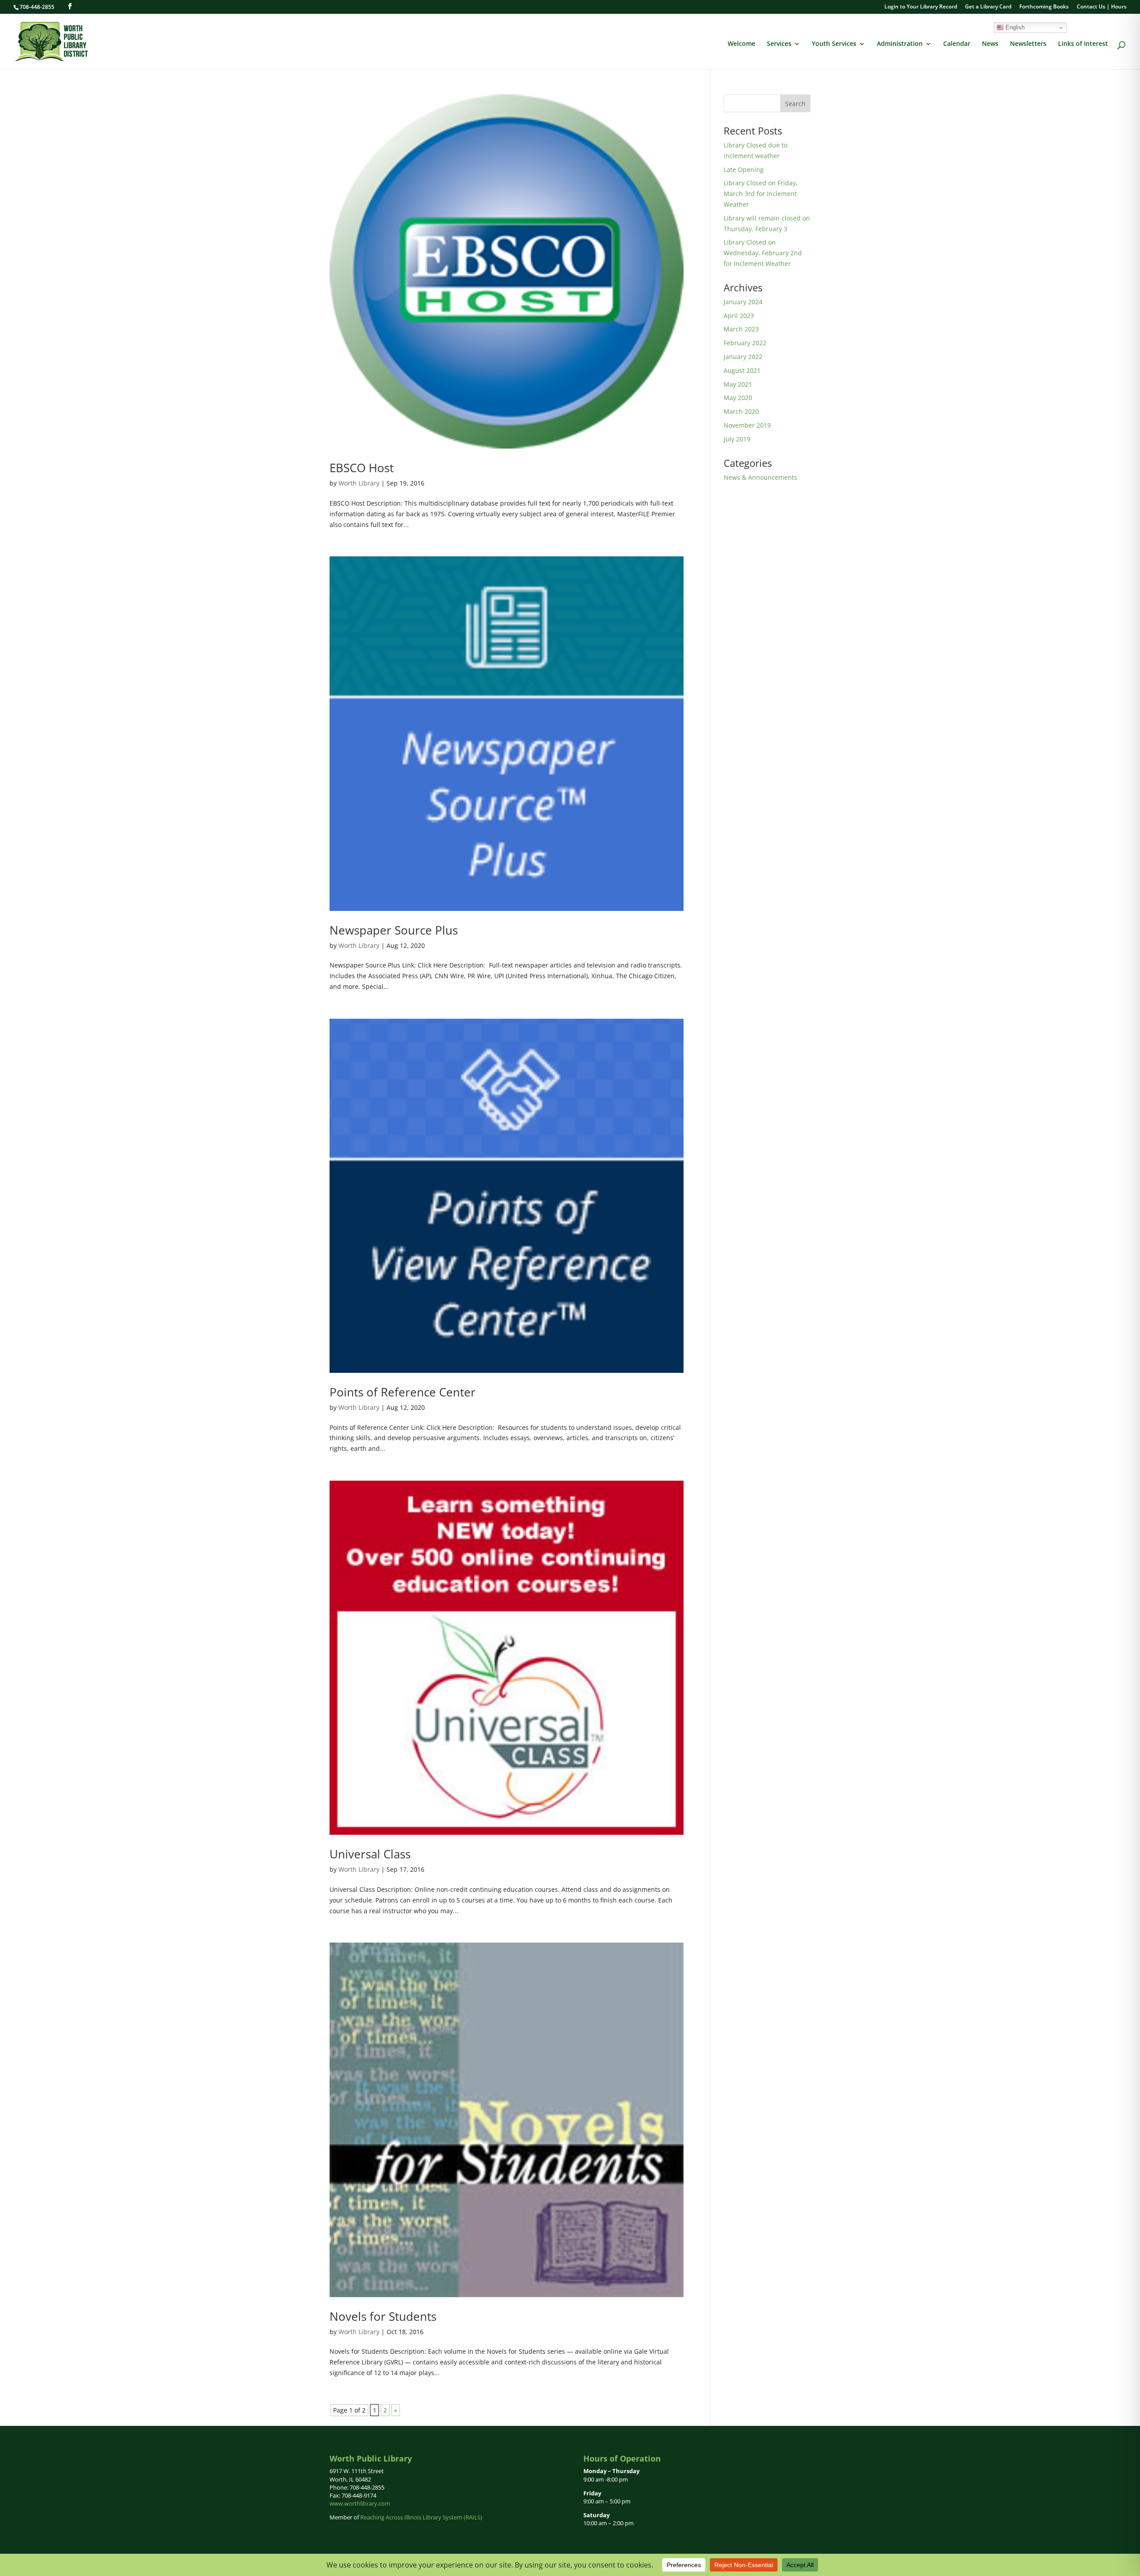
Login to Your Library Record (921, 7)
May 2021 (738, 384)
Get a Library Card (988, 7)
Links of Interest (1083, 44)
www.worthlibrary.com (360, 2503)
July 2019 (737, 439)
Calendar (957, 44)
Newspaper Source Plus (394, 930)
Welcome (741, 44)
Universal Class (370, 1854)
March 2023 (741, 329)
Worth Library (359, 483)
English (1014, 27)
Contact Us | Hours (1102, 7)
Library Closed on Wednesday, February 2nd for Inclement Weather (763, 253)
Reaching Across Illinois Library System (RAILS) (421, 2517)
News (990, 44)
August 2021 (742, 370)
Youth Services (834, 44)
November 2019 (747, 425)
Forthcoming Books (1044, 7)
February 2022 (745, 343)
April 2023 (739, 316)
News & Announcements (760, 477)
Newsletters (1028, 44)
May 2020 (738, 398)
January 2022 (743, 357)
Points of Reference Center (403, 1392)
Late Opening (744, 169)
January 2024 (743, 302)
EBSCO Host (362, 468)
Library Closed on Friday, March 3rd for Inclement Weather (761, 194)
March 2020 (741, 411)
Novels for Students (383, 2316)
